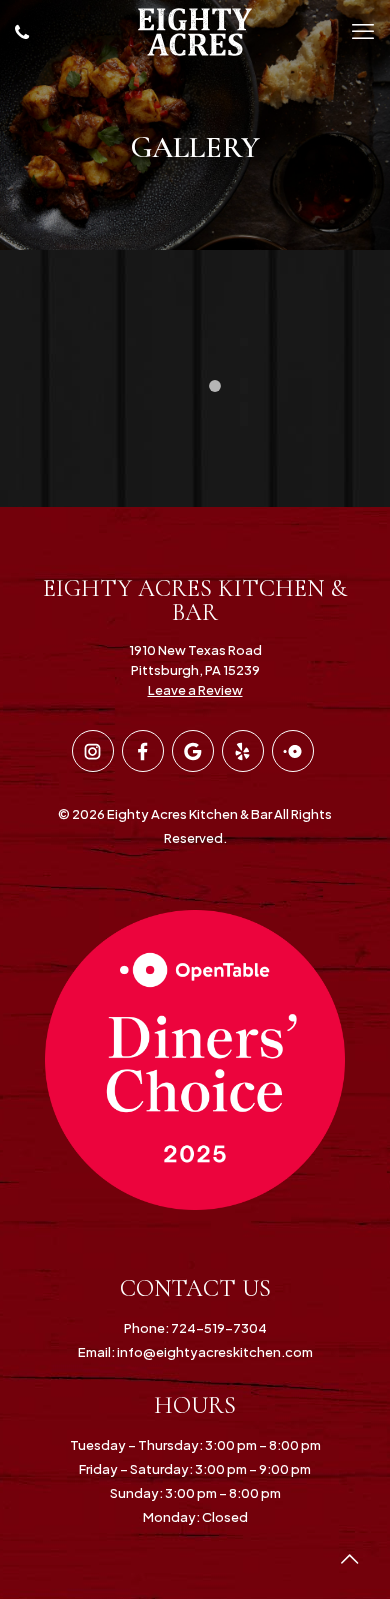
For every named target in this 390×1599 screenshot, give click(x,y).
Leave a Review (195, 690)
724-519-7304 (218, 1328)
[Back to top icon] (349, 1558)
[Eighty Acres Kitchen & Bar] (195, 30)
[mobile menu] (363, 30)
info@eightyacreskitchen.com (214, 1352)
